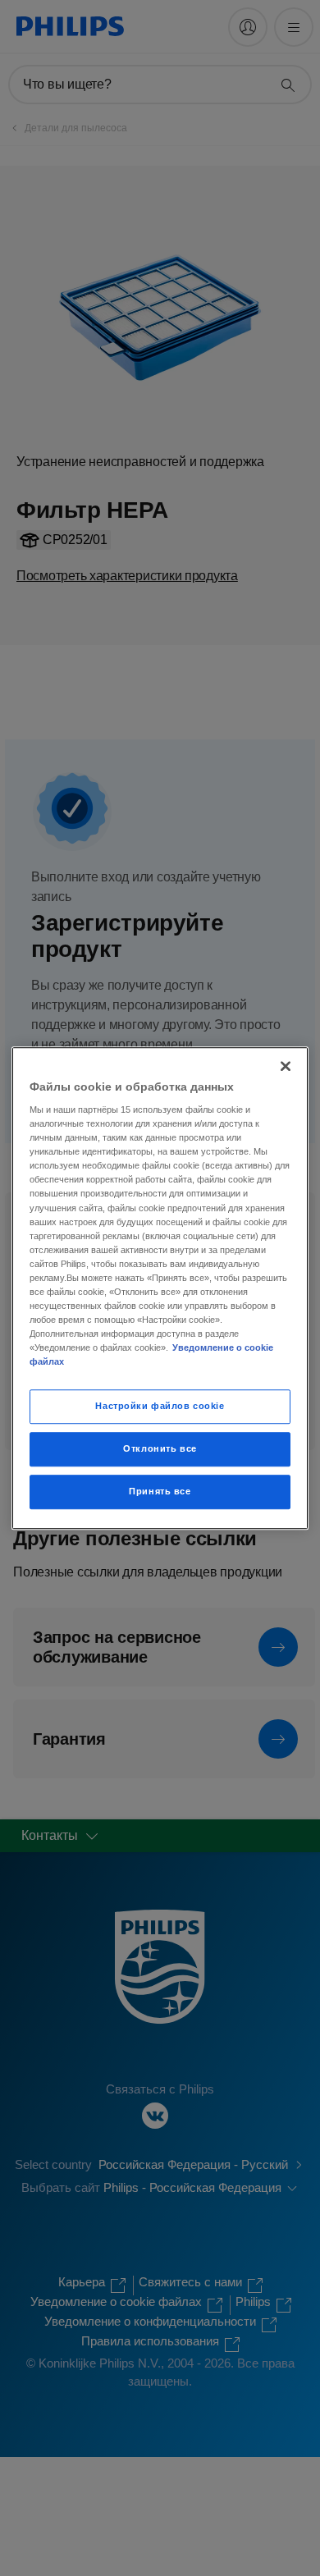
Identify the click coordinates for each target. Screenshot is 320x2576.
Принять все (160, 1491)
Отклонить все (160, 1448)
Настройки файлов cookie (160, 1407)
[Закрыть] (286, 1066)
